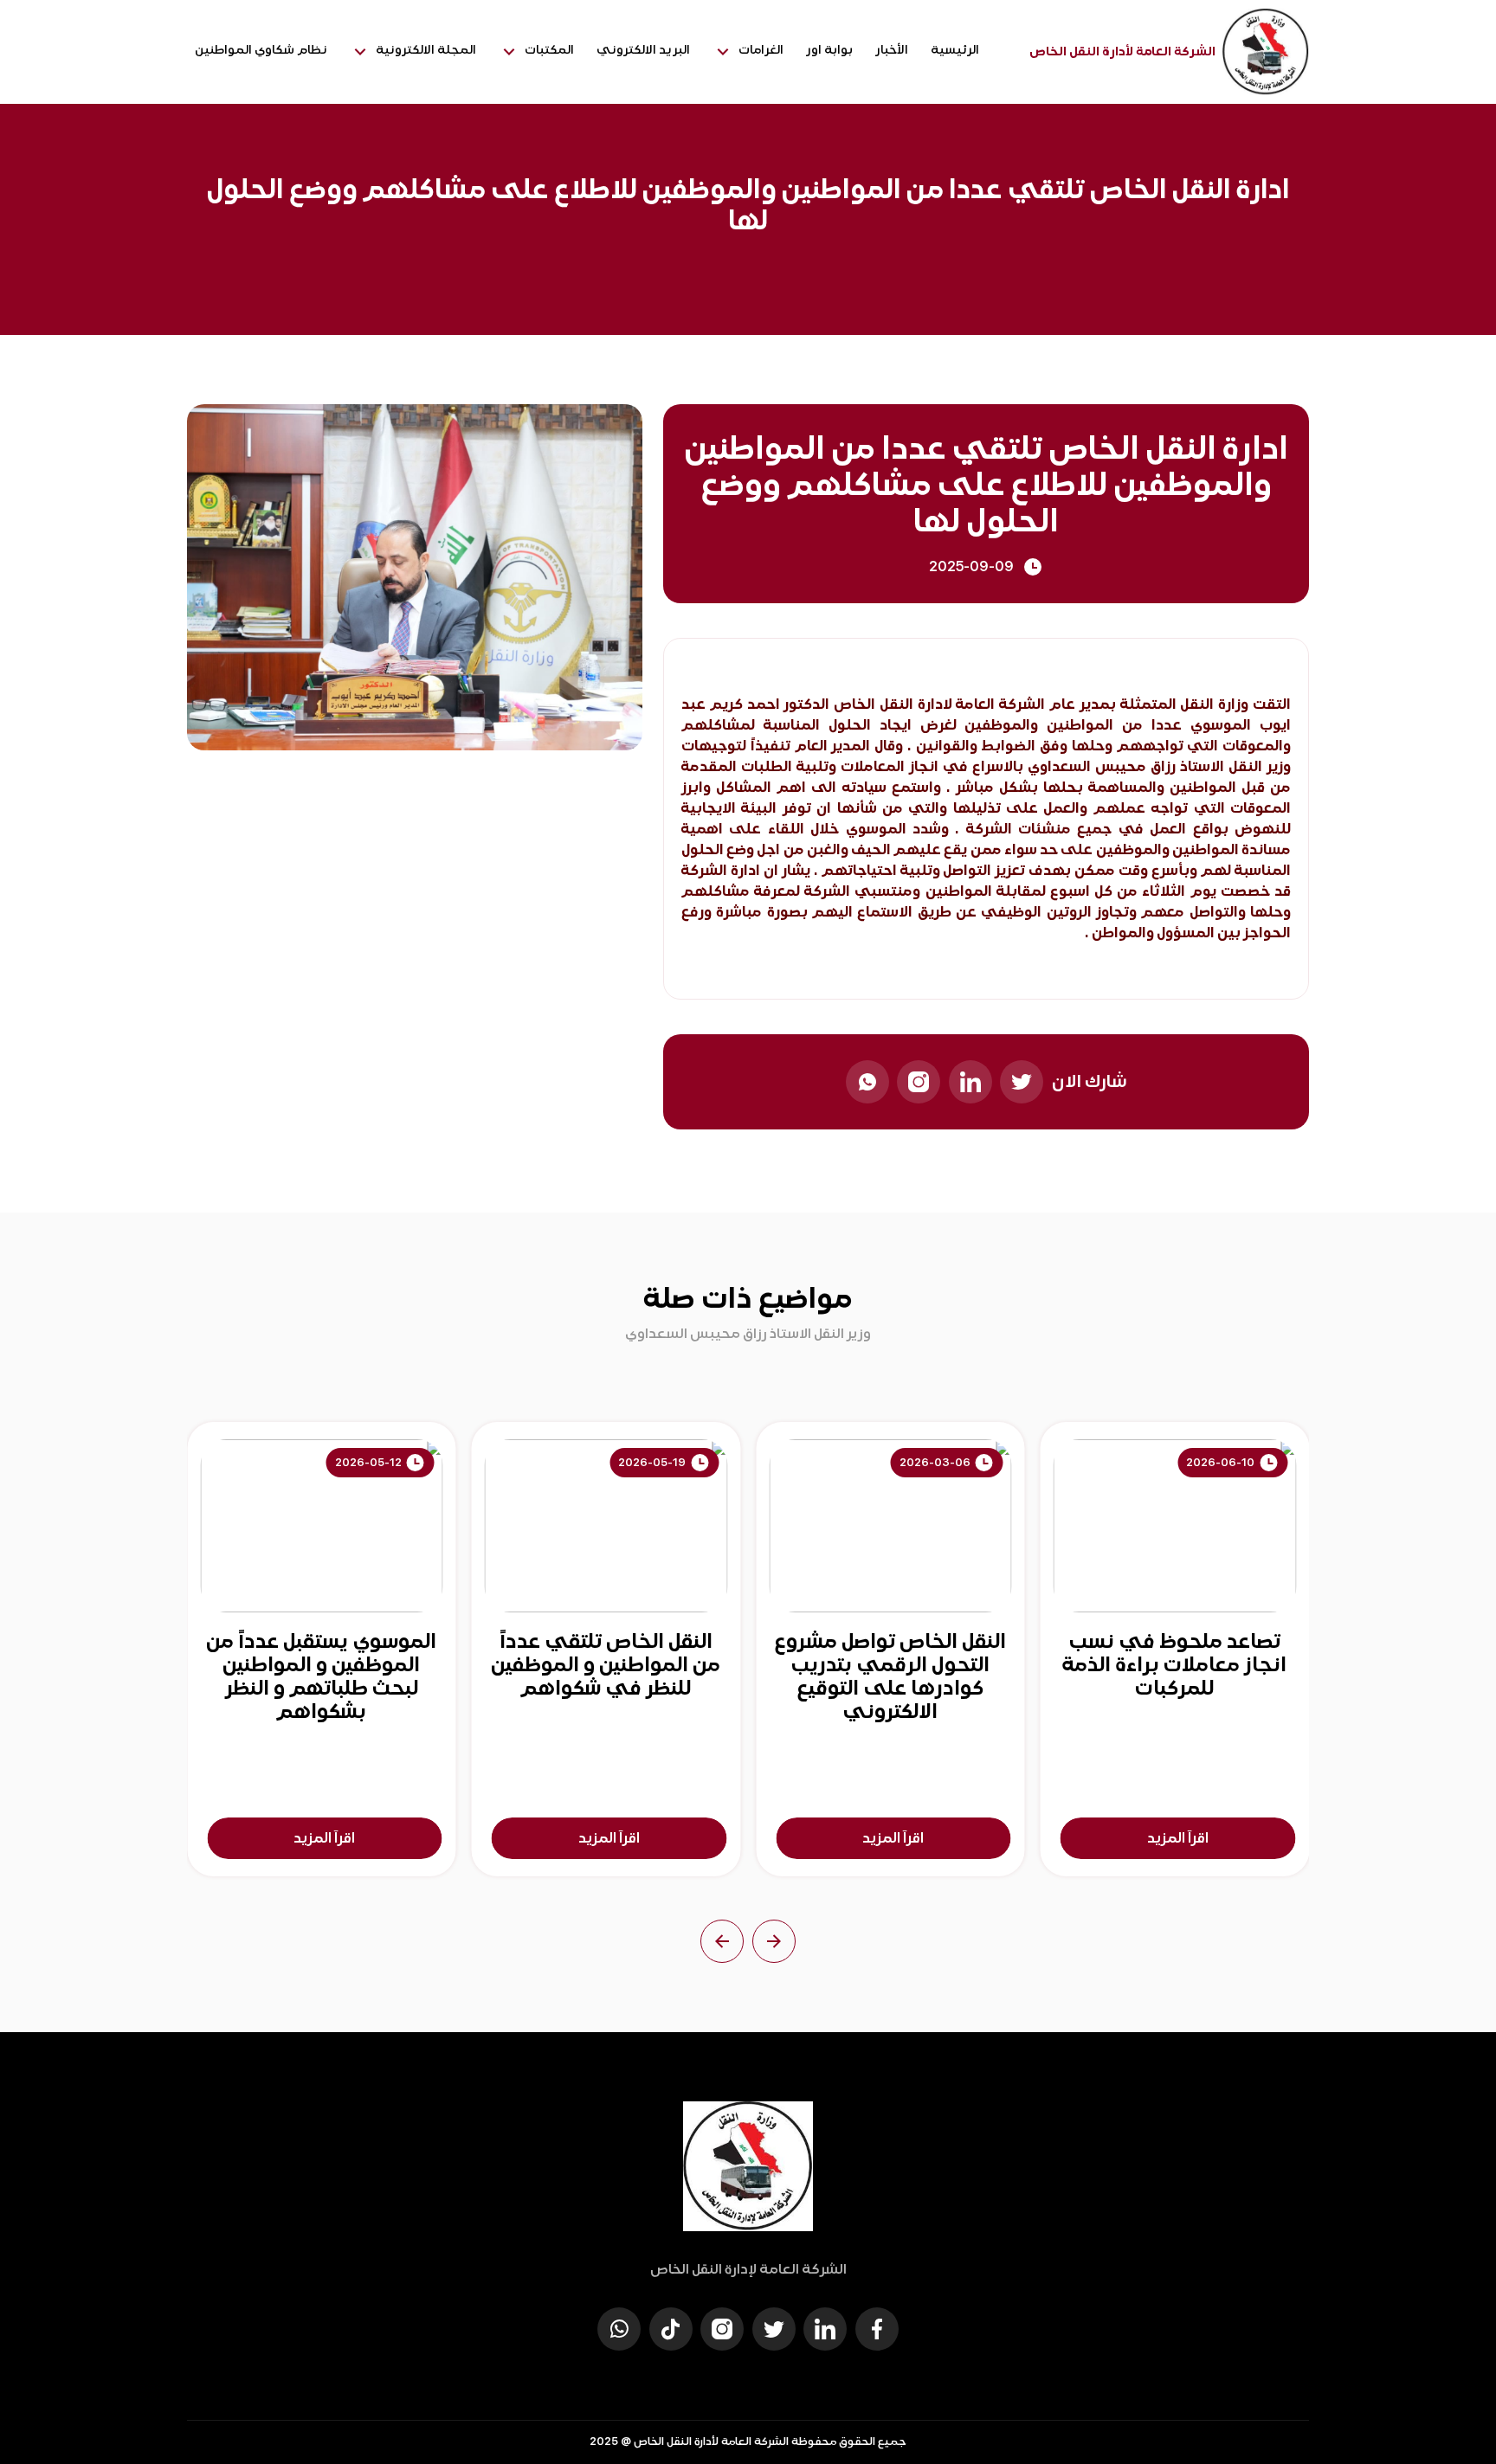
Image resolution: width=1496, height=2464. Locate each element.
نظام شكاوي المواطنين (261, 50)
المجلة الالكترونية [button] (426, 50)
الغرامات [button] (761, 50)
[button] (774, 1941)
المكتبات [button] (549, 50)
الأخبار (892, 50)
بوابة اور (829, 50)
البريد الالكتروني (643, 50)
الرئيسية (955, 50)
